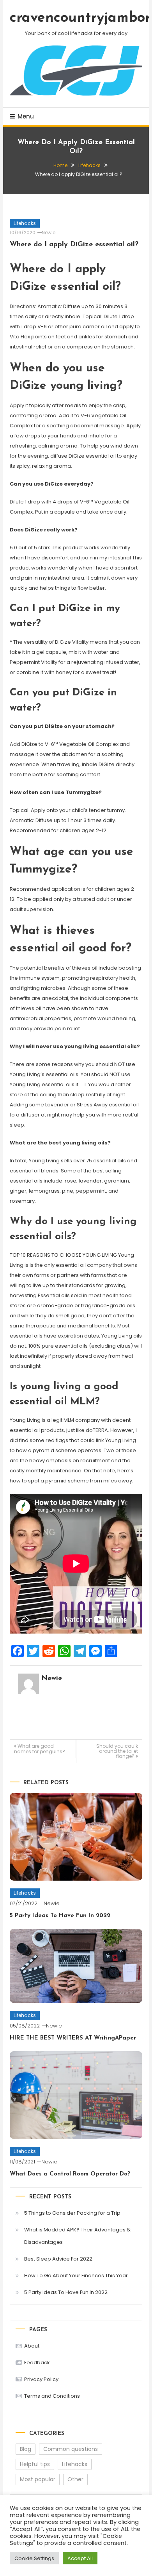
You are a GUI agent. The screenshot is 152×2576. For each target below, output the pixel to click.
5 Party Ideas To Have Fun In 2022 (60, 1916)
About (32, 2346)
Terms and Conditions (52, 2396)
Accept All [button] (80, 2558)
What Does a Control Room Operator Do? (70, 2174)
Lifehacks (25, 223)
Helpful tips (35, 2464)
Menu (26, 116)
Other (75, 2479)
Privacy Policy (41, 2379)
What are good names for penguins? (40, 1749)
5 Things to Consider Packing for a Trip (72, 2213)
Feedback (37, 2363)
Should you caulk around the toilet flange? (117, 1751)
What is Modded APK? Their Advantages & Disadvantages (77, 2236)
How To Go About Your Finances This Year (76, 2276)
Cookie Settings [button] (34, 2558)
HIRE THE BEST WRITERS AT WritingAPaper (73, 2038)
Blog (26, 2449)
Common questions (71, 2449)
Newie (49, 233)
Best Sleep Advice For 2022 (58, 2259)
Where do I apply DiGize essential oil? (74, 245)
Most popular (38, 2479)
